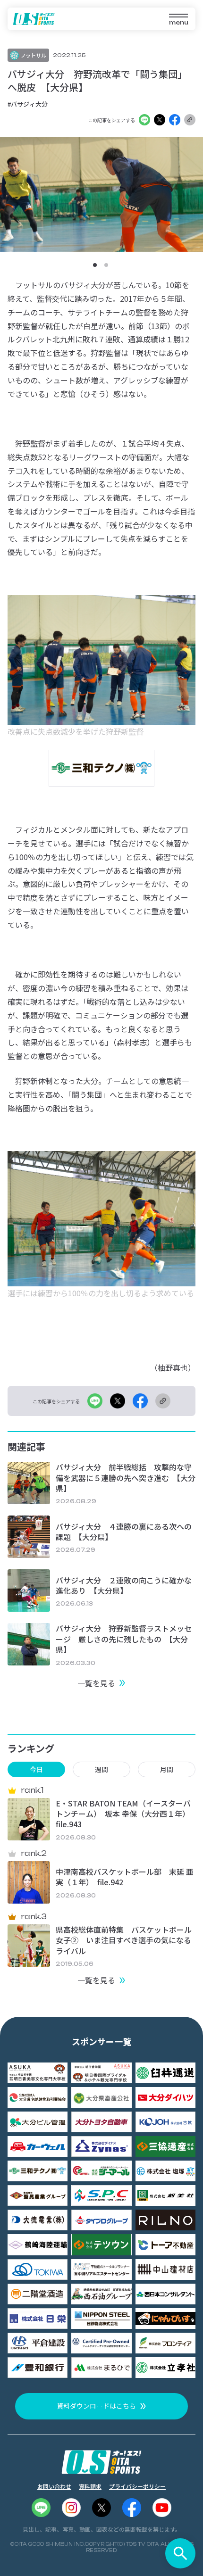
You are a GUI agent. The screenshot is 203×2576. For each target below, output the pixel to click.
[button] (95, 265)
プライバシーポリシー (137, 2486)
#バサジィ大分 (28, 104)
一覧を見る (96, 1683)
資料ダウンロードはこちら (96, 2406)
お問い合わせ (54, 2486)
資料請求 (90, 2486)
